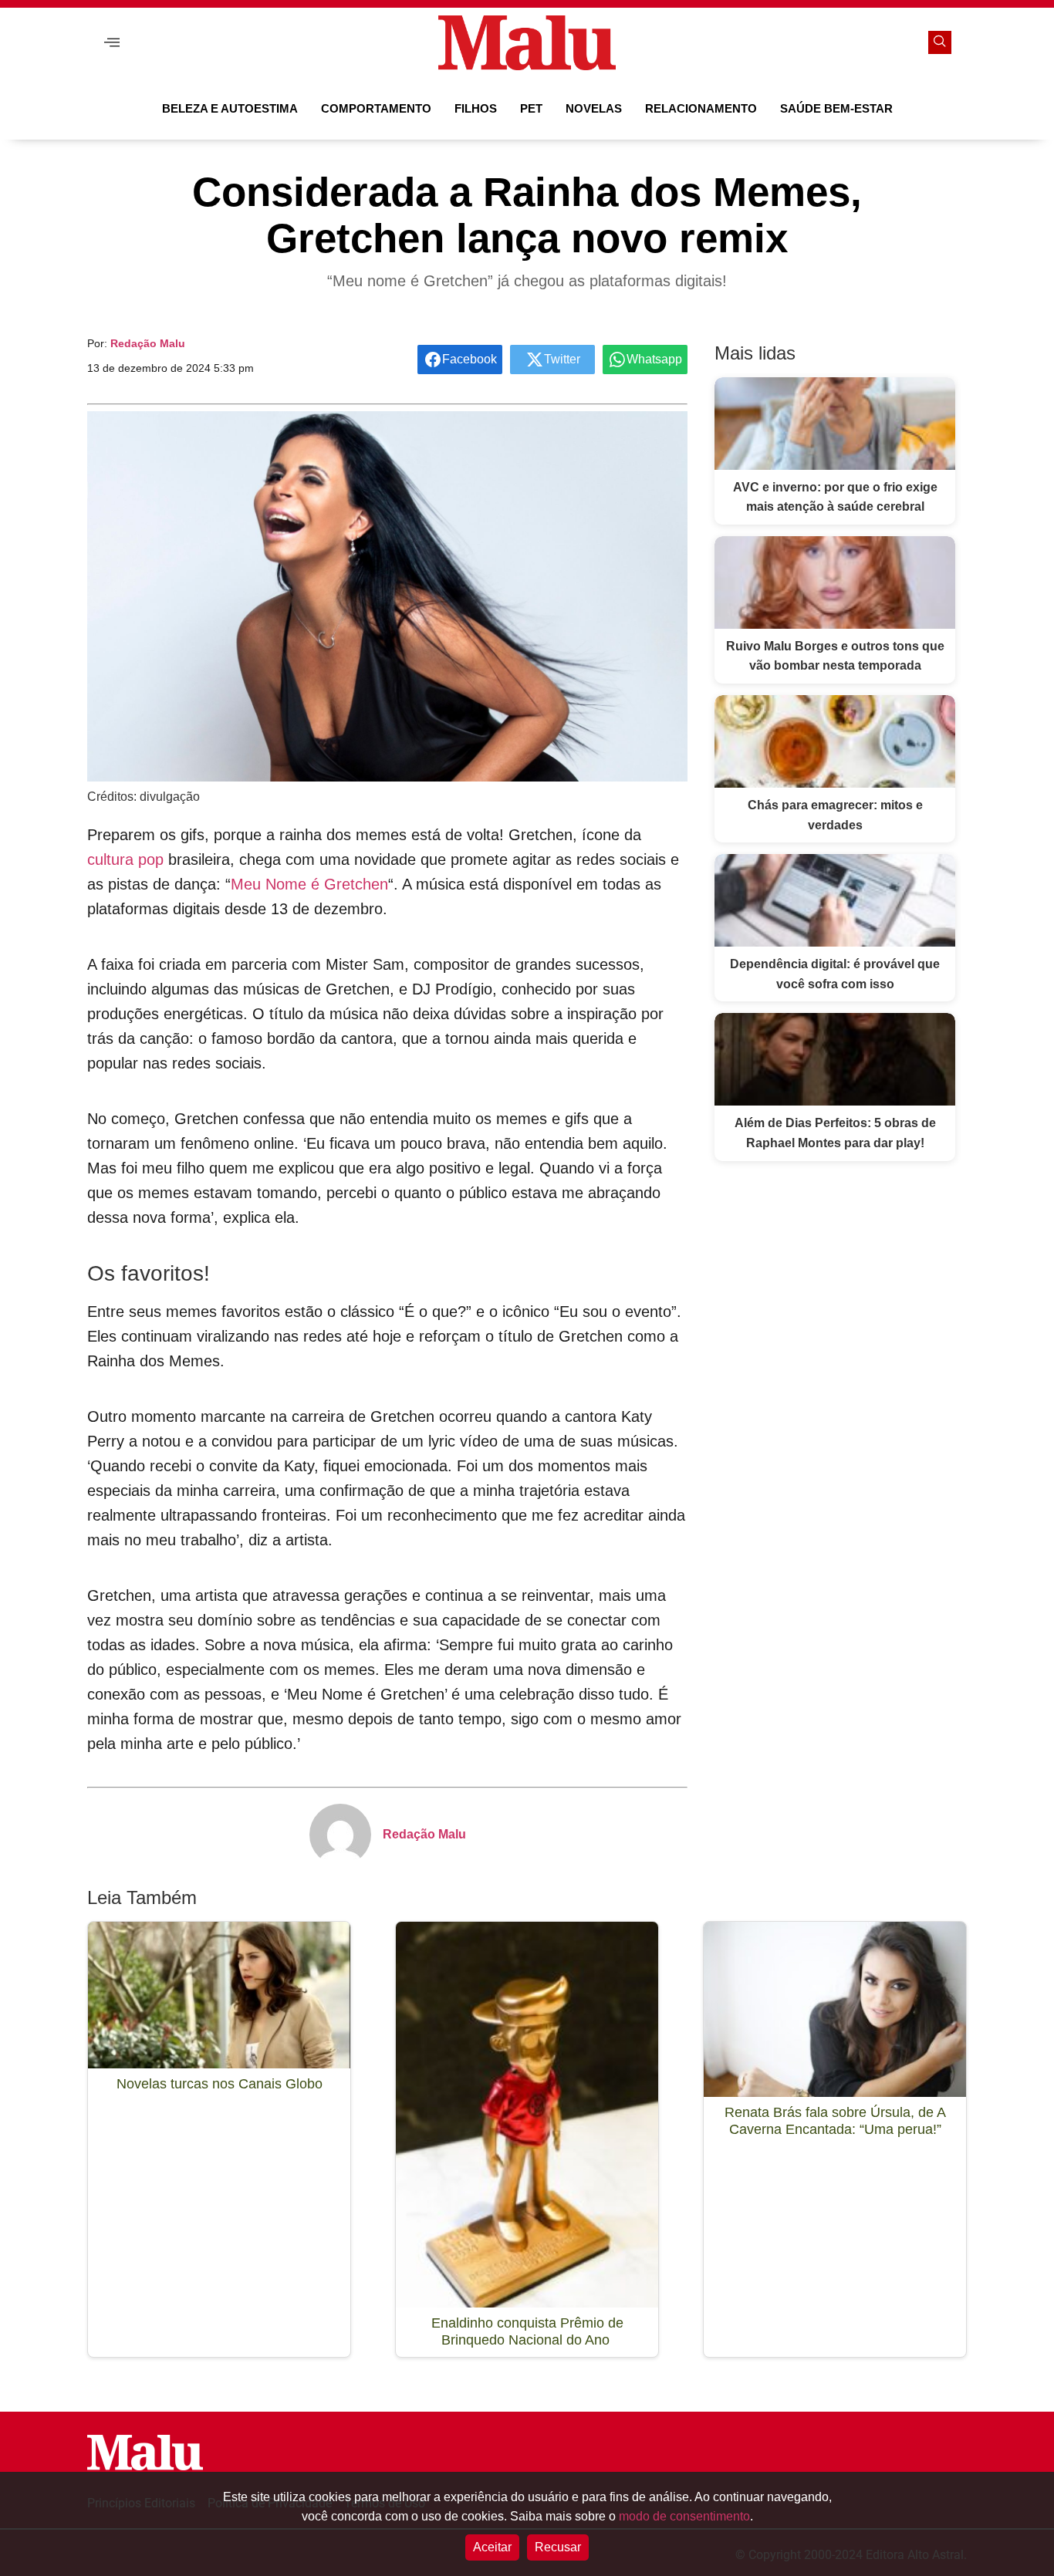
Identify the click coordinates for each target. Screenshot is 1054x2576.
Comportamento (376, 108)
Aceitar (492, 2547)
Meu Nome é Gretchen (309, 884)
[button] (112, 43)
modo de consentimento (684, 2516)
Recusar (558, 2547)
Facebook (470, 359)
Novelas (594, 108)
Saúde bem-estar (836, 108)
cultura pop (125, 859)
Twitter (562, 359)
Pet (531, 108)
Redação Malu (148, 343)
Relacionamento (701, 108)
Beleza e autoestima (230, 108)
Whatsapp (654, 359)
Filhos (476, 108)
